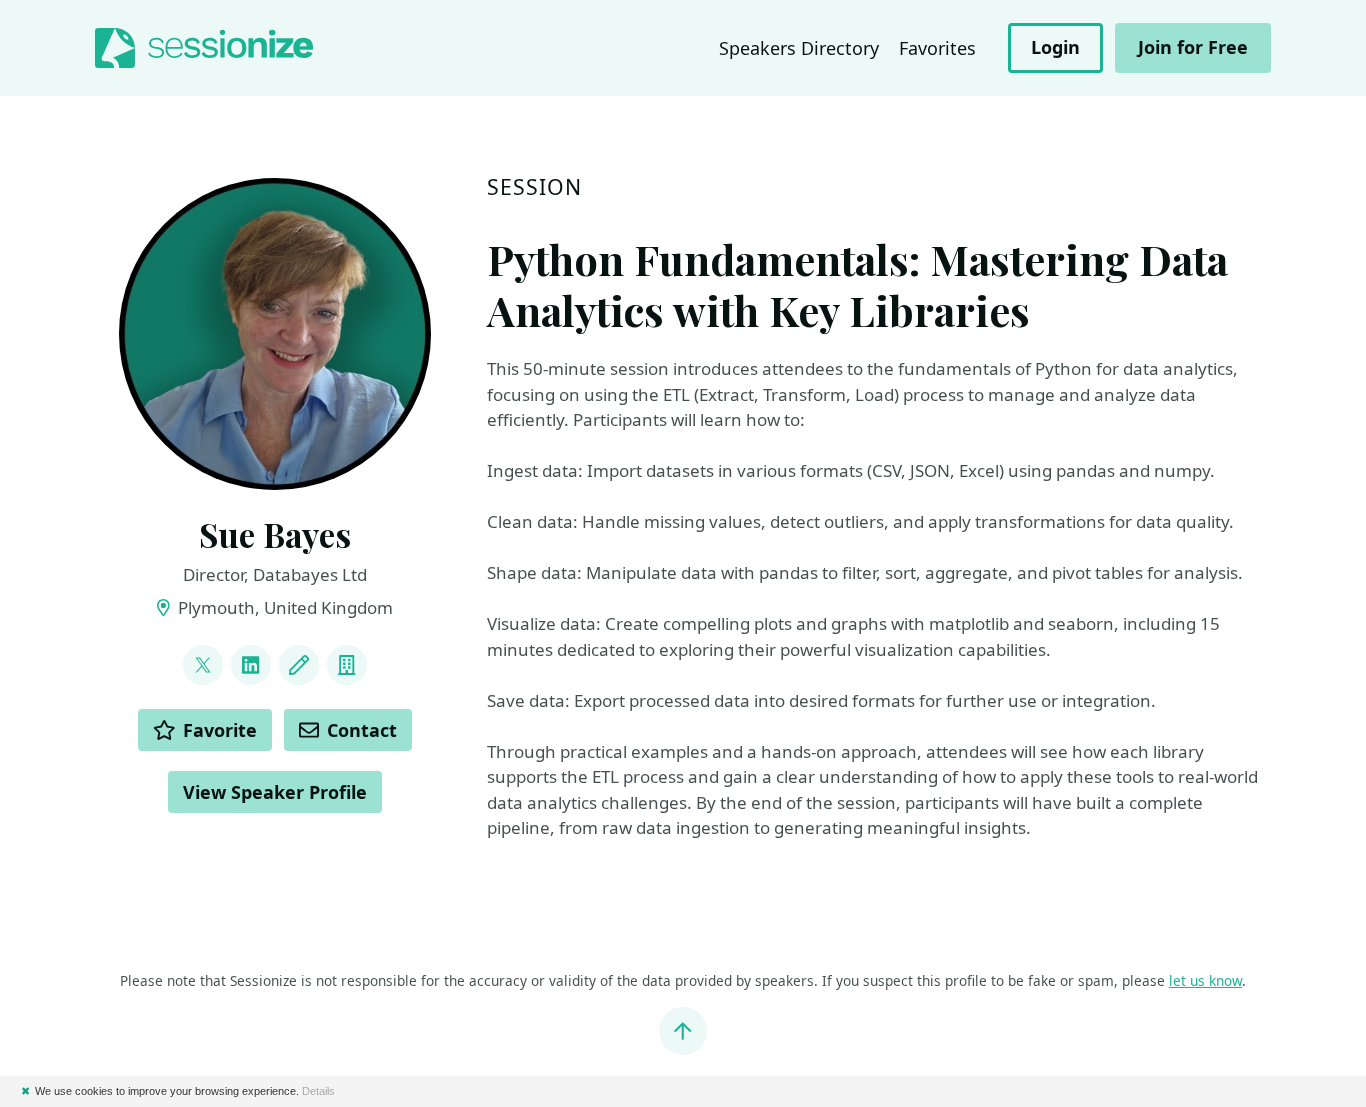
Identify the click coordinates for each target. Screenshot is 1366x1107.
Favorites (937, 48)
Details (318, 1091)
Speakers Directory (799, 48)
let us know (1205, 980)
